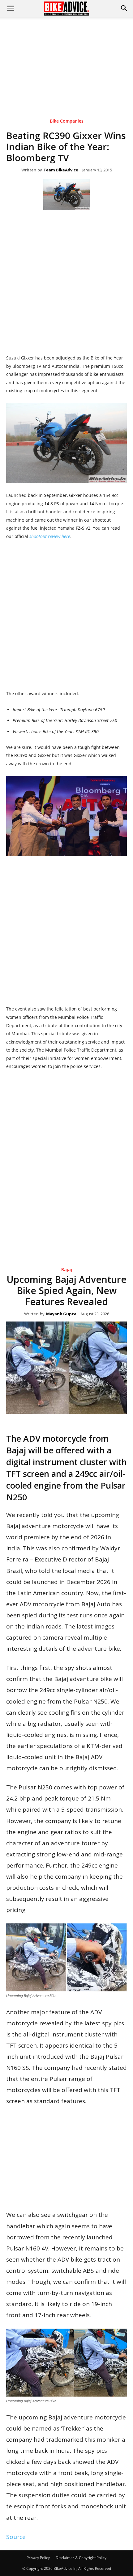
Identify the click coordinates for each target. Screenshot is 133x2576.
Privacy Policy (38, 2558)
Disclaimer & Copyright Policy (81, 2558)
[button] (124, 8)
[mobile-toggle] (11, 8)
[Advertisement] (66, 58)
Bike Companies (67, 121)
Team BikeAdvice (61, 170)
